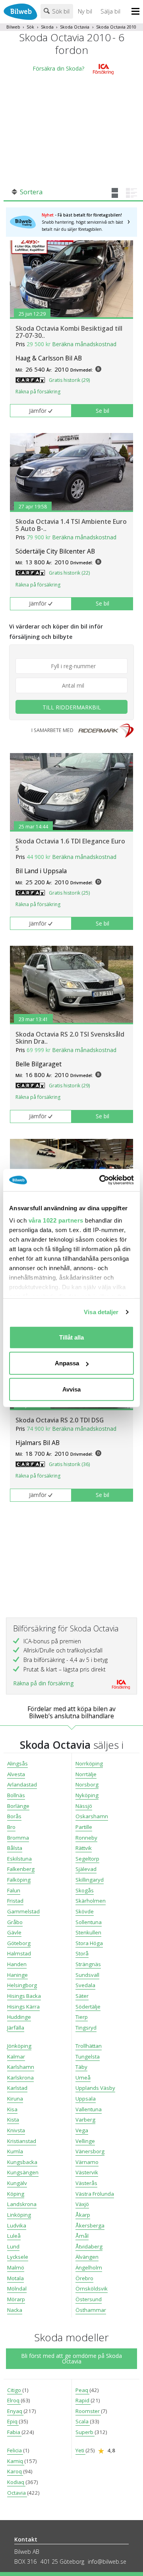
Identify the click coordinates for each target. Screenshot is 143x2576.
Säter (82, 1996)
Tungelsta (88, 2057)
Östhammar (91, 2310)
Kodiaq (16, 2482)
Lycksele (18, 2257)
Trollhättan (89, 2046)
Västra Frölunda (95, 2194)
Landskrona (22, 2204)
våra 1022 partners (56, 1220)
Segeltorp (87, 1859)
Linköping (19, 2215)
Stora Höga (89, 1943)
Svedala (85, 1985)
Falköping (19, 1880)
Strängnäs (88, 1964)
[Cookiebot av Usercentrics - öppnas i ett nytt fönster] (101, 1180)
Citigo (15, 2390)
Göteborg (19, 1943)
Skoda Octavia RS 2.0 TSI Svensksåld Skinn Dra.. (70, 1038)
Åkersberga (90, 2225)
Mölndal (17, 2288)
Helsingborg (22, 1985)
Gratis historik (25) (69, 893)
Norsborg (87, 1784)
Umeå (83, 2078)
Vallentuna (89, 2109)
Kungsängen (23, 2172)
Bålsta (15, 1848)
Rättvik (84, 1848)
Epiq (13, 2421)
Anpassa (67, 1363)
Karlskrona (20, 2078)
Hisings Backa (24, 1996)
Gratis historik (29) (69, 380)
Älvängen (87, 2257)
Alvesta (16, 1774)
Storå (82, 1953)
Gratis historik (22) (69, 573)
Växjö (82, 2204)
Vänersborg (90, 2151)
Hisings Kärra (23, 2007)
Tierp (82, 2017)
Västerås (86, 2183)
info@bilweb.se (107, 2562)
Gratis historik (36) (69, 1464)
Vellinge (85, 2141)
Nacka (15, 2310)
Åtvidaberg (89, 2246)
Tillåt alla (71, 1337)
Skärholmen (91, 1901)
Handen (17, 1964)
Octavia (17, 2493)
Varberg (85, 2120)
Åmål (82, 2236)
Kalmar (16, 2057)
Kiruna (15, 2099)
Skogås (85, 1890)
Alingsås (17, 1763)
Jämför (38, 411)
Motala (15, 2278)
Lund (13, 2246)
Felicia (15, 2450)
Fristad (15, 1901)
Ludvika (17, 2225)
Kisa (12, 2109)
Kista (13, 2120)
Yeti (80, 2450)
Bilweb (13, 27)
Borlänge (18, 1806)
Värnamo (87, 2162)
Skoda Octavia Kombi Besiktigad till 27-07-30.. (69, 332)
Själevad (86, 1869)
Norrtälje (86, 1774)
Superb (85, 2432)
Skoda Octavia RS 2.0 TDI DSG (60, 1420)
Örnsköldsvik (92, 2288)
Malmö (16, 2267)
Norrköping (89, 1763)
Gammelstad (23, 1911)
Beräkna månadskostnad (84, 344)
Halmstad (19, 1953)
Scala (83, 2421)
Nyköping (87, 1795)
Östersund (89, 2299)
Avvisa (71, 1389)
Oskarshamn (92, 1816)
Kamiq (16, 2461)
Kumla (15, 2151)
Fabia (14, 2432)
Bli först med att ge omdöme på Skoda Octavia (71, 2358)
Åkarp (83, 2215)
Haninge (17, 1975)
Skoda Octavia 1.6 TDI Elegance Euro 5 (70, 845)
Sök (30, 27)
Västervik (87, 2172)
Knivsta (16, 2130)
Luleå (14, 2236)
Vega (82, 2130)
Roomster (88, 2411)
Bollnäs (16, 1795)
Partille (84, 1827)
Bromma (18, 1838)
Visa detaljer (101, 1312)
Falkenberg (21, 1869)
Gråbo (15, 1922)
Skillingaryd (90, 1880)
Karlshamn (21, 2067)
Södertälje (88, 2007)
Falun (14, 1890)
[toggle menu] (137, 12)
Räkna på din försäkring (43, 1683)
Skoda (47, 27)
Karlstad (17, 2088)
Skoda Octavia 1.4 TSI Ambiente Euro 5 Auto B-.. (71, 525)
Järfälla (16, 2028)
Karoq (15, 2471)
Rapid (83, 2400)
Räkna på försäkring (38, 392)
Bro (11, 1827)
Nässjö (84, 1806)
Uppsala (86, 2099)
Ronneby (86, 1838)
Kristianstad (22, 2141)
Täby (81, 2067)
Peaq (82, 2390)
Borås (14, 1816)
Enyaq (15, 2411)
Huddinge (19, 2017)
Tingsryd (86, 2028)
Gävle (14, 1932)
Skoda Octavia (75, 27)
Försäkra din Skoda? (58, 68)
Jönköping (19, 2046)
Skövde (85, 1911)
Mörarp (16, 2299)
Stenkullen (88, 1932)
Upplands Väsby (95, 2088)
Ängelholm (89, 2267)
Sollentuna (89, 1922)
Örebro (84, 2278)
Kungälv (17, 2183)
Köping (16, 2194)
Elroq (14, 2400)
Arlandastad (22, 1784)
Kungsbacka (22, 2162)
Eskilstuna (19, 1859)
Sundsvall (87, 1975)
